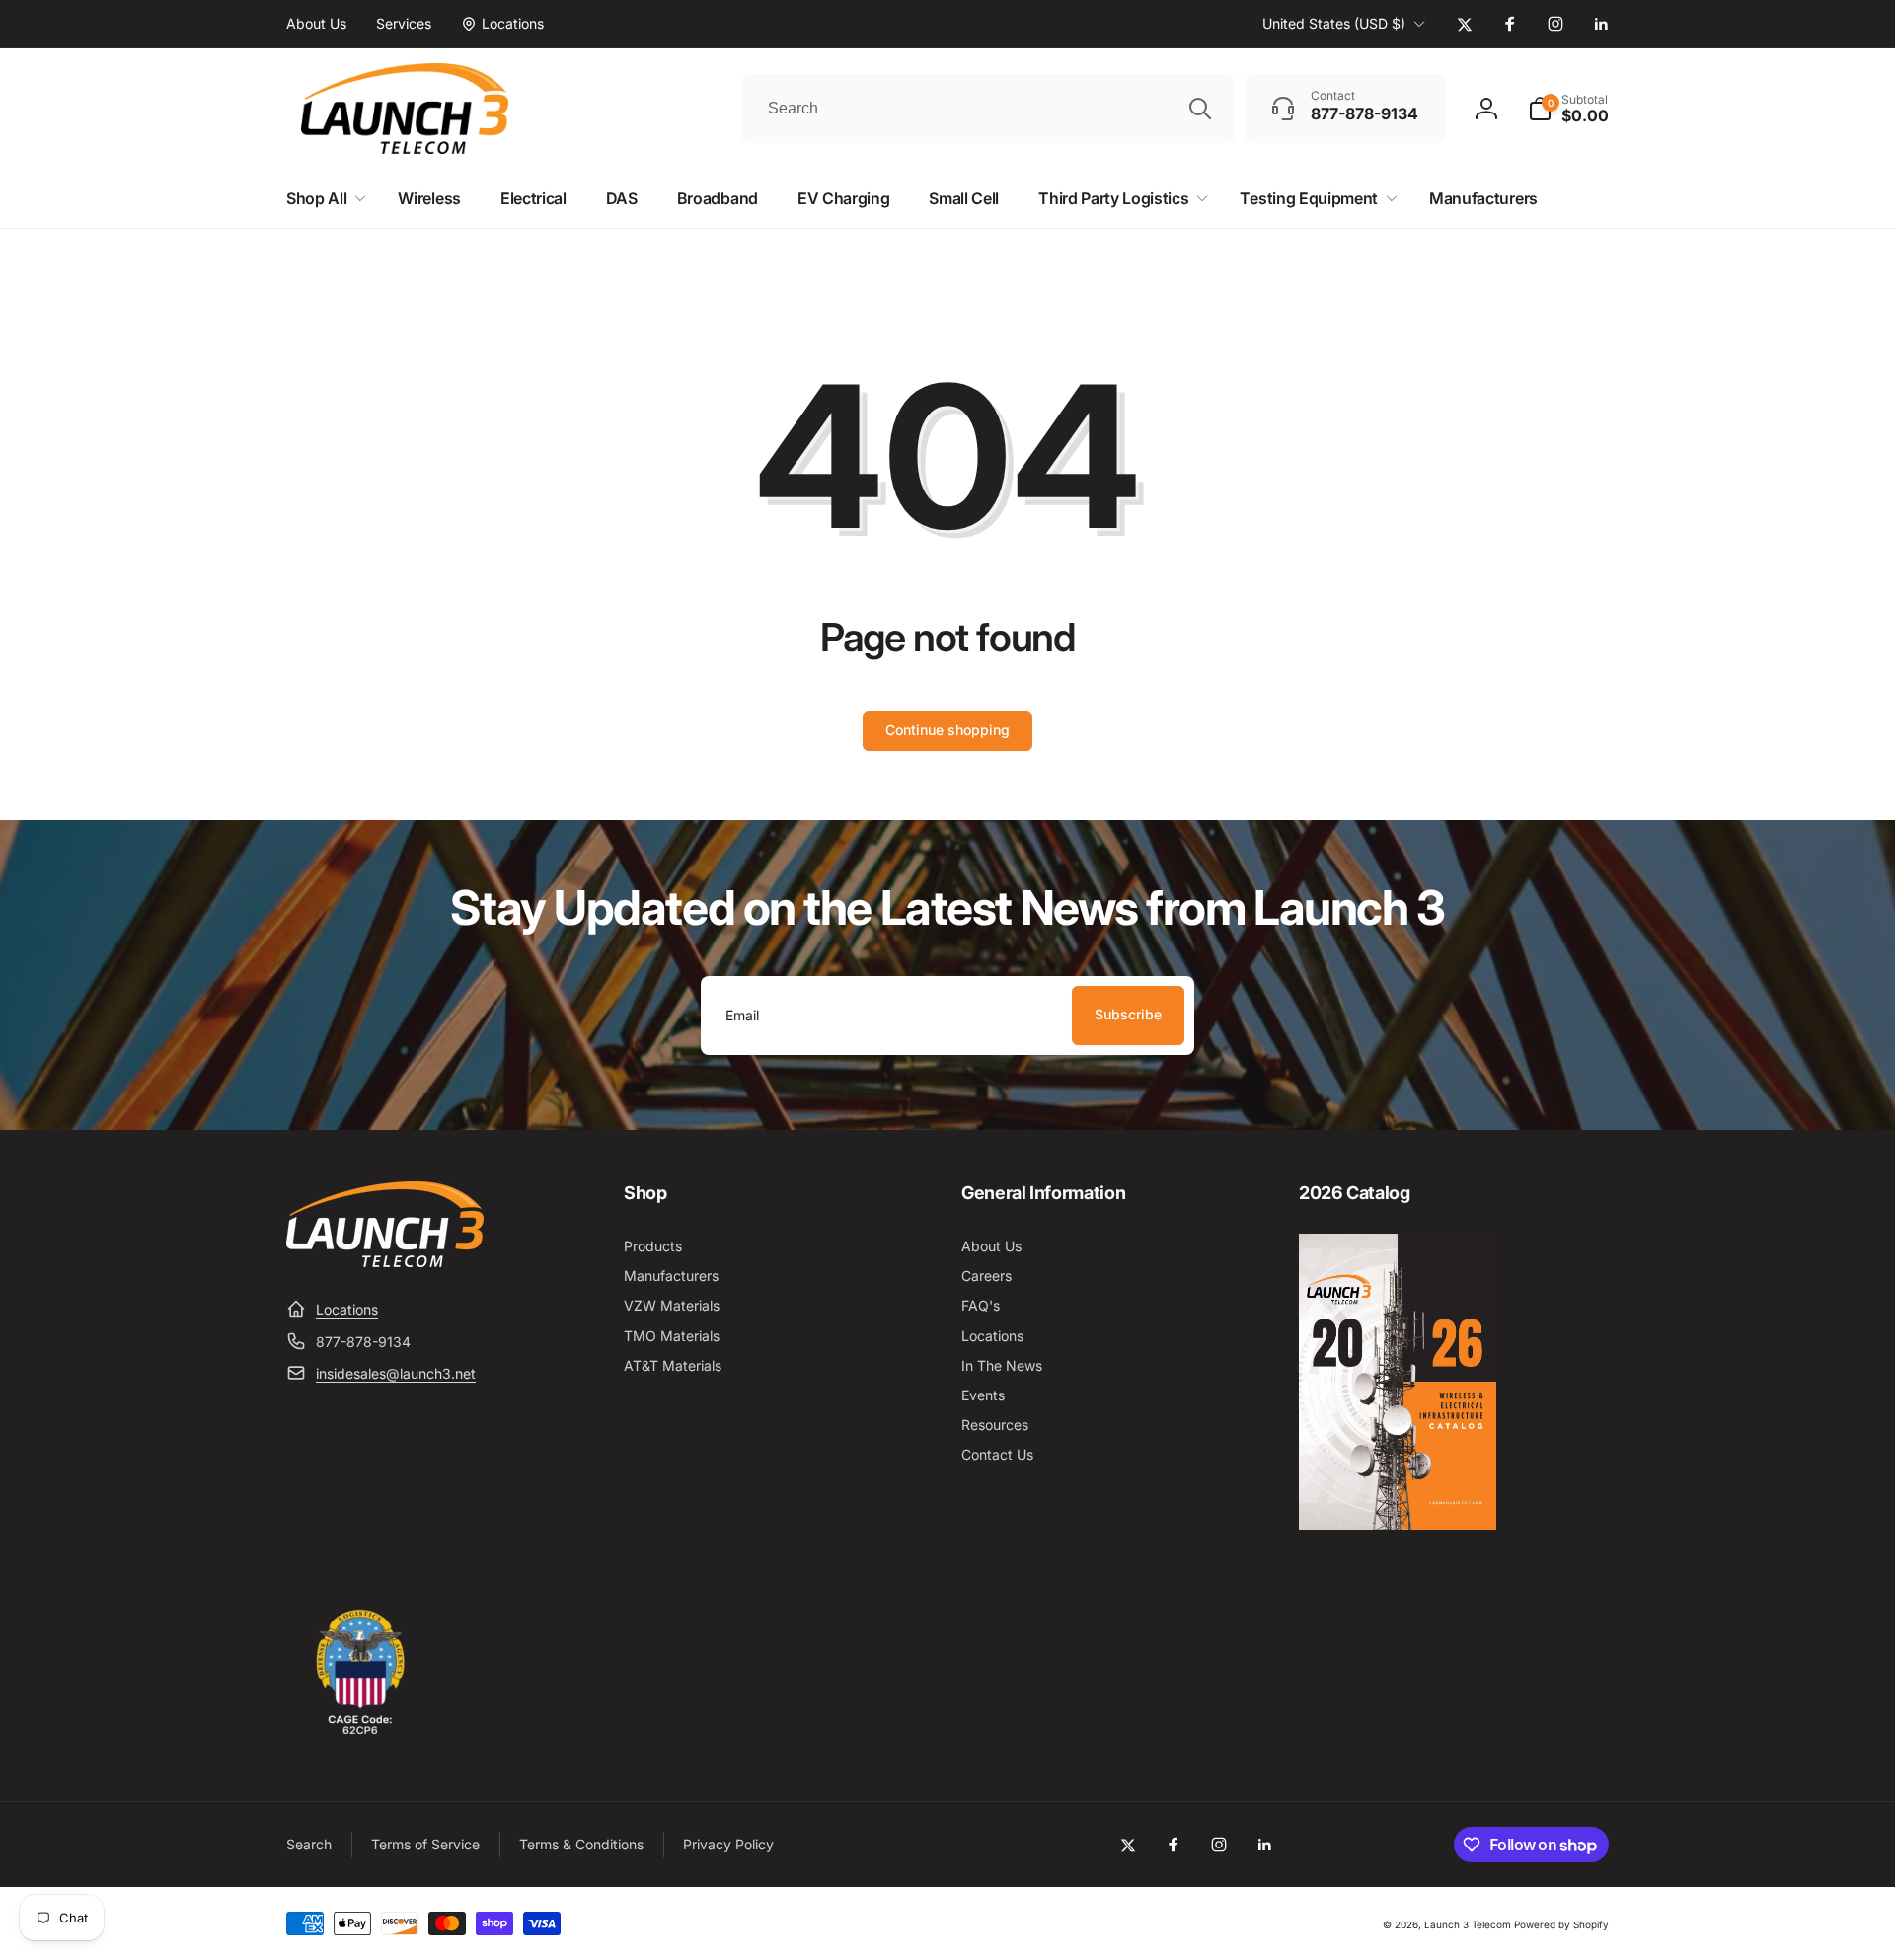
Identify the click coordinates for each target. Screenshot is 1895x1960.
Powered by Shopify (1561, 1924)
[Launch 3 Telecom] (385, 1261)
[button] (1568, 109)
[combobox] (988, 109)
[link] (316, 24)
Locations (347, 1309)
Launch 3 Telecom (1468, 1924)
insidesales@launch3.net (396, 1373)
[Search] (1200, 109)
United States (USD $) (1334, 23)
